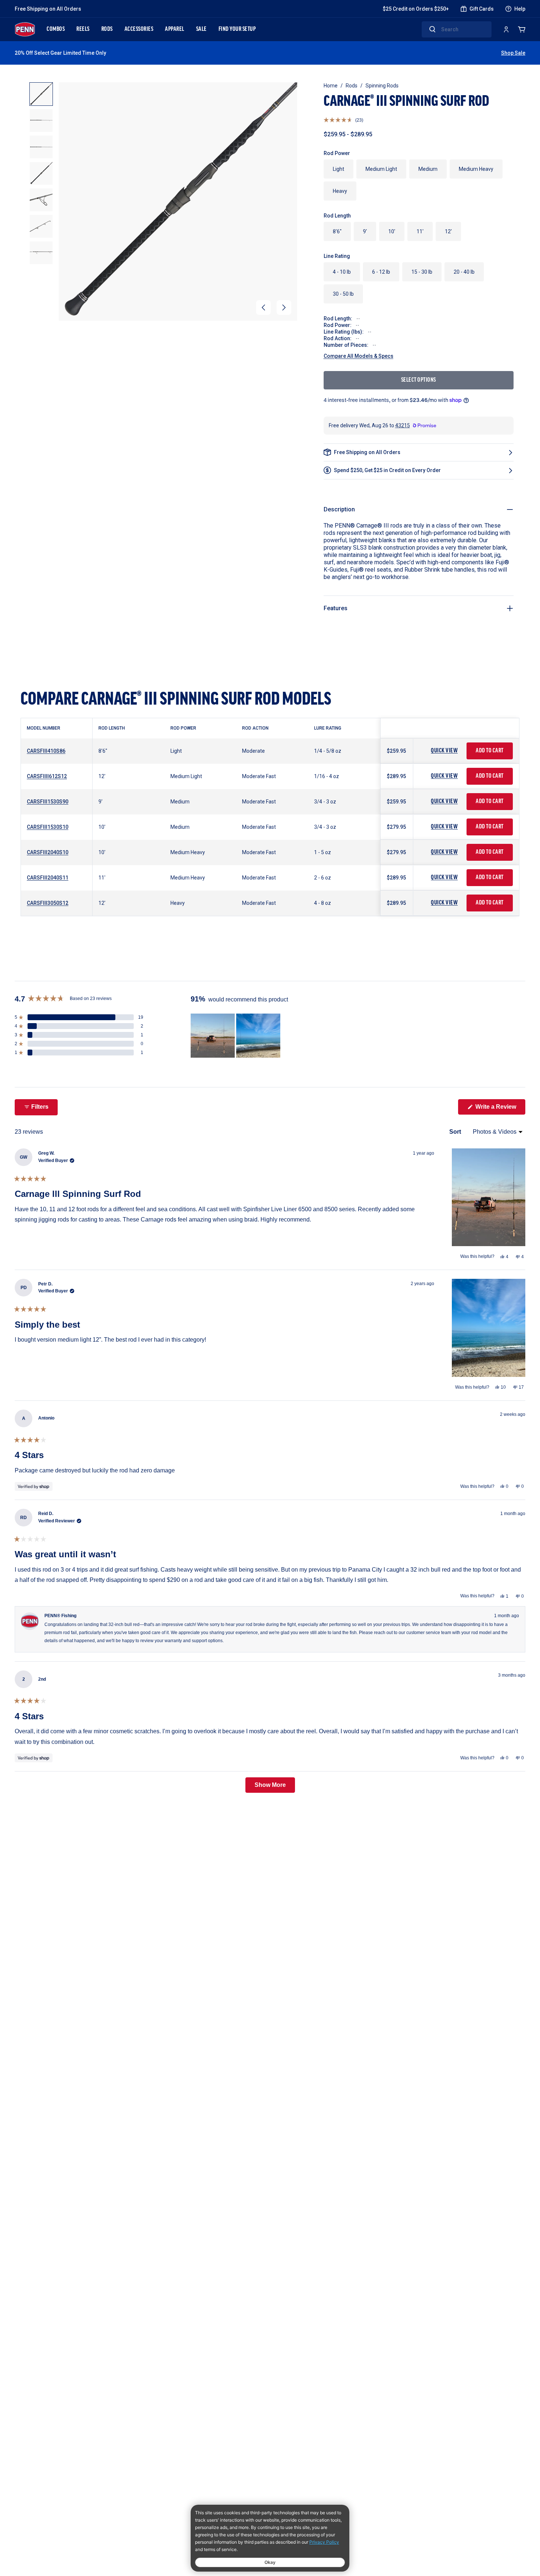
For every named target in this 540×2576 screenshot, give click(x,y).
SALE (201, 29)
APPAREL (175, 29)
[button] (263, 307)
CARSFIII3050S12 (48, 903)
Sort (456, 1132)
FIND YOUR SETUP (237, 29)
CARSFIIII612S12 (47, 776)
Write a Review (500, 1109)
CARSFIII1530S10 (48, 827)
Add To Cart (490, 751)
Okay (270, 2562)
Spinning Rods (382, 86)
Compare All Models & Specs (359, 356)
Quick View (444, 751)
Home (331, 86)
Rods (352, 86)
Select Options (419, 380)
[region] (236, 1036)
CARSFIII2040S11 (48, 878)
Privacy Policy (324, 2542)
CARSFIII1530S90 (48, 802)
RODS (107, 29)
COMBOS (56, 29)
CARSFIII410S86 (46, 751)
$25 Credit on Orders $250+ (416, 9)
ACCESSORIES (139, 29)
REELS (83, 29)
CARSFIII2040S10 (48, 852)
